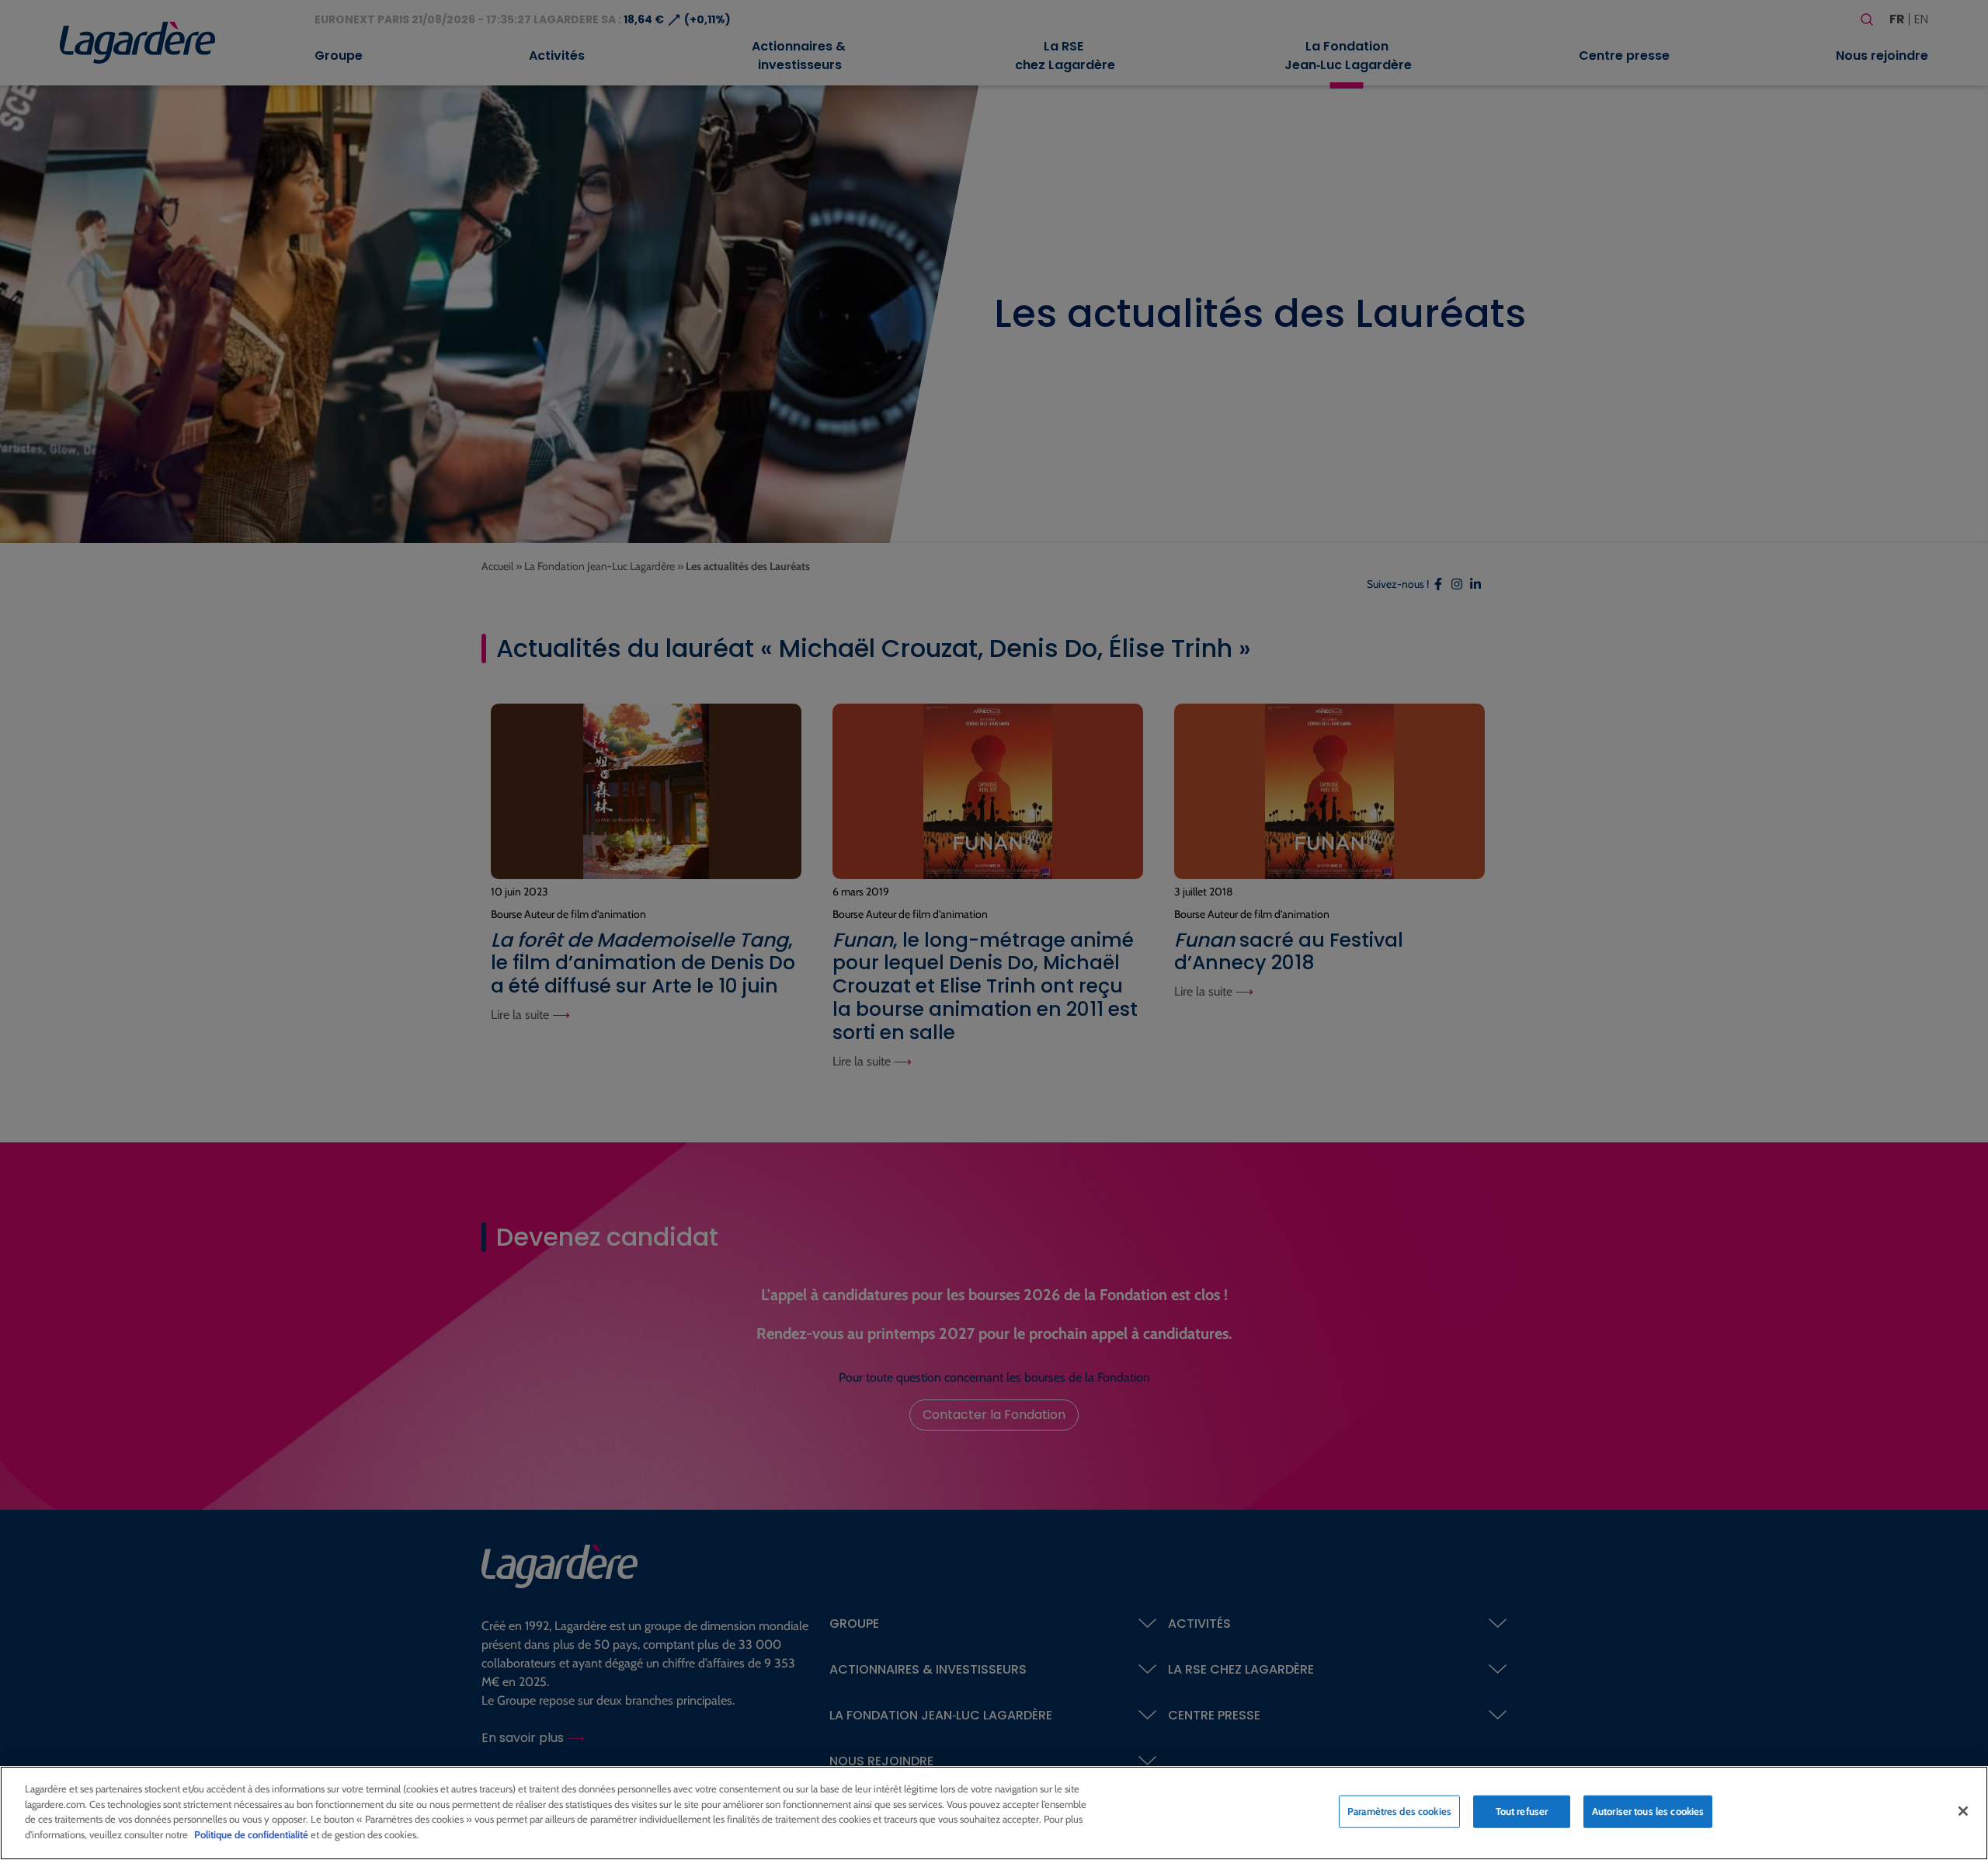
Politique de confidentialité (251, 1834)
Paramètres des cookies (1399, 1811)
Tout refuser (1522, 1811)
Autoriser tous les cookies (1648, 1811)
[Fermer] (1963, 1811)
